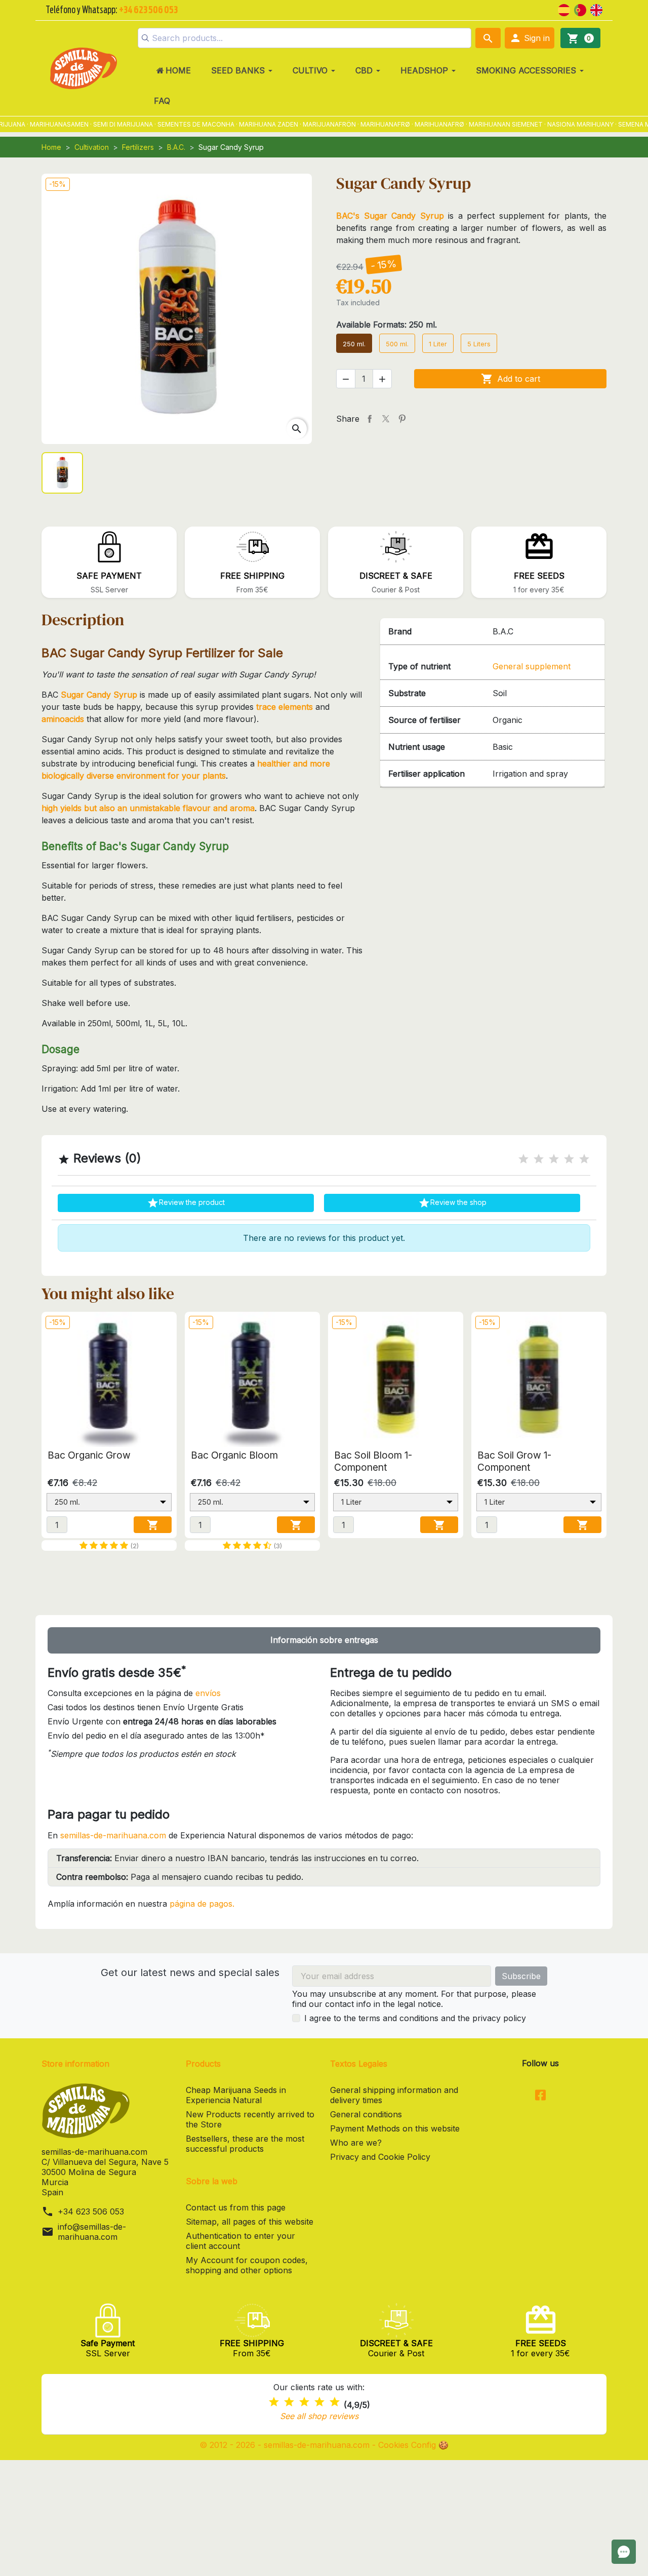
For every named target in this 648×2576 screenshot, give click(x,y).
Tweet (386, 419)
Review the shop (452, 1203)
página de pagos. (202, 1904)
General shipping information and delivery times (394, 2095)
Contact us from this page (236, 2207)
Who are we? (356, 2143)
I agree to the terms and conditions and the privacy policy (415, 2018)
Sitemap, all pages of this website (250, 2222)
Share (370, 419)
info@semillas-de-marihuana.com (92, 2232)
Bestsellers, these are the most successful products (245, 2144)
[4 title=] (569, 1159)
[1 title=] (523, 1159)
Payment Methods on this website (395, 2128)
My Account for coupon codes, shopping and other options (247, 2265)
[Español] (564, 9)
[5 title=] (584, 1159)
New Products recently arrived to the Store (250, 2119)
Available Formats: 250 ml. (387, 325)
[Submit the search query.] (145, 38)
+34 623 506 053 (91, 2211)
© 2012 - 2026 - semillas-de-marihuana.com (286, 2445)
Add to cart (511, 379)
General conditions (366, 2114)
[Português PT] (580, 9)
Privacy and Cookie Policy (380, 2157)
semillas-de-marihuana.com (113, 1835)
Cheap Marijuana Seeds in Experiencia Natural (236, 2095)
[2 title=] (539, 1159)
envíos (208, 1693)
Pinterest (402, 419)
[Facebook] (540, 2096)
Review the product (186, 1203)
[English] (596, 9)
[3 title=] (554, 1159)
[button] (530, 38)
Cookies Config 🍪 (413, 2445)
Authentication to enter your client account (240, 2241)
